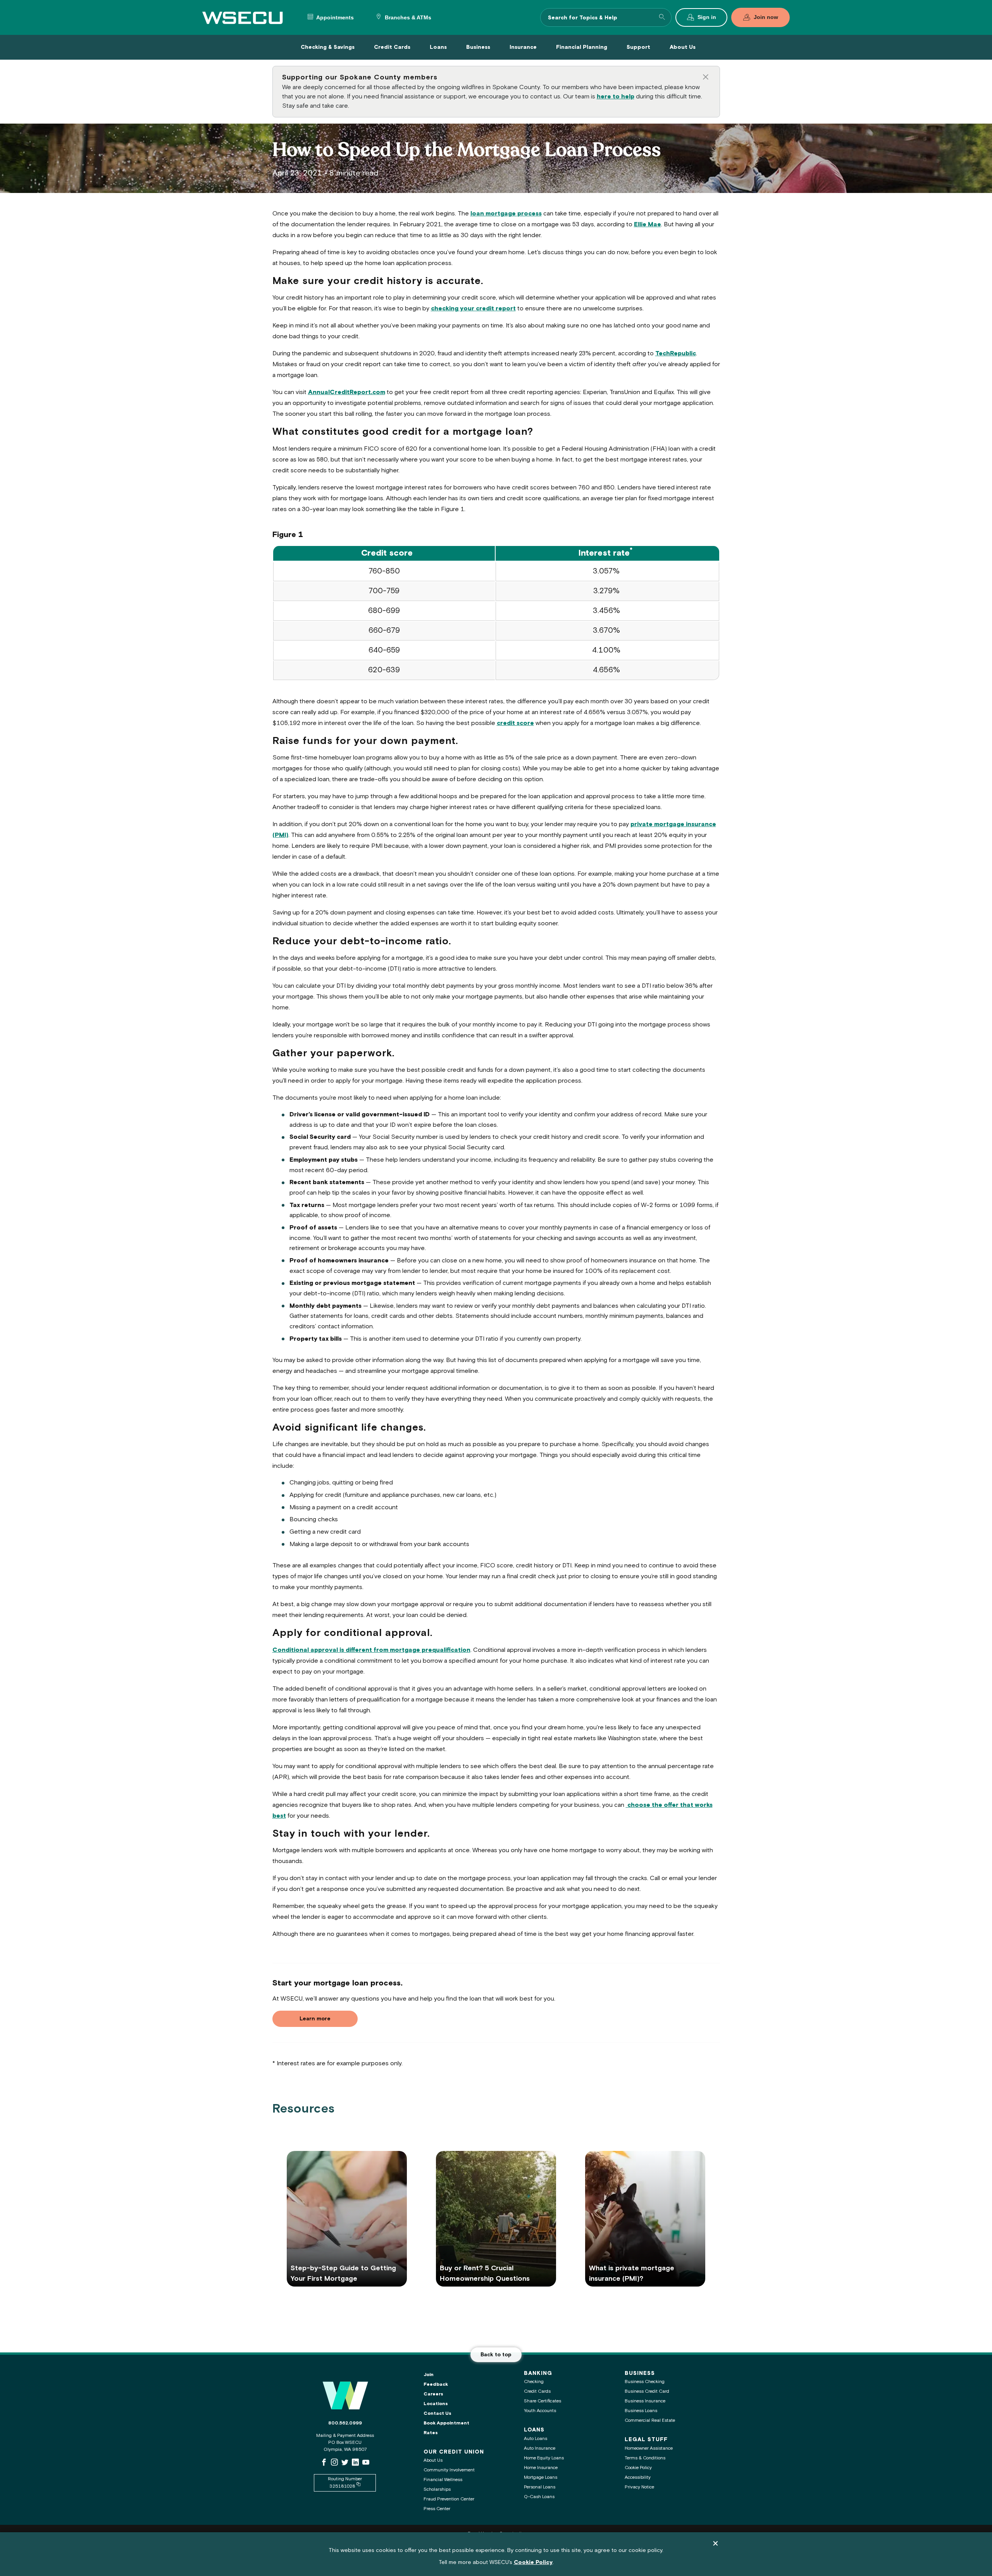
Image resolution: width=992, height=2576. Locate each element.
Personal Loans (540, 2487)
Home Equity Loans (544, 2458)
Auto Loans (536, 2439)
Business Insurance (645, 2401)
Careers (433, 2394)
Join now (766, 17)
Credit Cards (537, 2391)
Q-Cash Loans (539, 2497)
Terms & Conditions (645, 2458)
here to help (616, 97)
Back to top (496, 2355)
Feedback (436, 2384)
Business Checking (645, 2382)
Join (429, 2375)
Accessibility (638, 2477)
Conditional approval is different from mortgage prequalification (371, 1650)
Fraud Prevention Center (449, 2499)
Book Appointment (446, 2423)
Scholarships (437, 2489)
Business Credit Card (647, 2391)
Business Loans (641, 2411)
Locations (436, 2404)
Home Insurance (541, 2468)
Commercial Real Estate (650, 2420)
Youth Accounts (540, 2411)
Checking (534, 2382)
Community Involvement (449, 2470)
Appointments (334, 18)
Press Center (437, 2509)
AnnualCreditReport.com (347, 392)
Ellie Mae (648, 225)
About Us (433, 2460)
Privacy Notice (639, 2487)
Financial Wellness (443, 2480)
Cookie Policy (638, 2468)
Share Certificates (542, 2401)
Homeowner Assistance (649, 2448)
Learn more (315, 2019)
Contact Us (437, 2413)
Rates (431, 2433)
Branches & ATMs (407, 18)
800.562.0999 (345, 2423)
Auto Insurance (540, 2448)
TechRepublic (676, 354)
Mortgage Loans (541, 2477)
